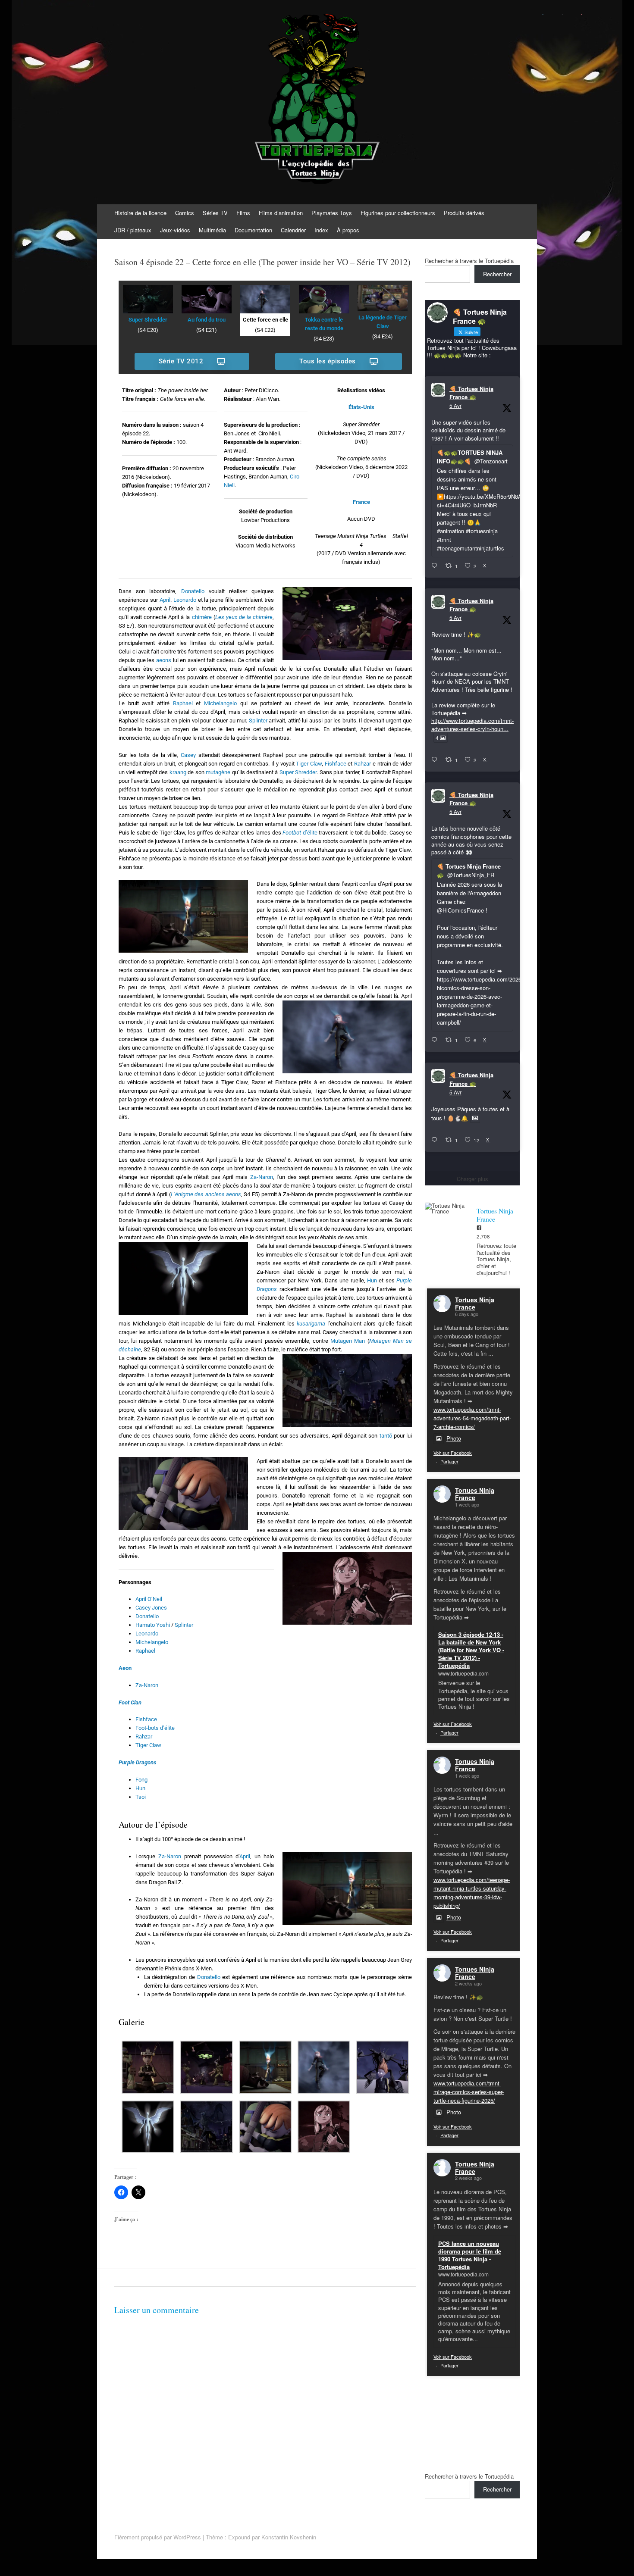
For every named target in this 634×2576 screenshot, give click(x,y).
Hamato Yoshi (153, 1625)
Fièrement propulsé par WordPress (158, 2537)
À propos (348, 230)
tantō (386, 1436)
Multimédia (212, 230)
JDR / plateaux (133, 230)
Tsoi (141, 1797)
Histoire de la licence (140, 213)
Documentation (253, 230)
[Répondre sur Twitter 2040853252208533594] (436, 1040)
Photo (454, 1438)
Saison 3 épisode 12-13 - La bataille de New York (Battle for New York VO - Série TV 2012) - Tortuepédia (471, 1650)
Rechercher (497, 274)
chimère (202, 617)
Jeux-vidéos (175, 230)
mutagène (218, 772)
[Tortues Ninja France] (446, 1208)
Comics (185, 213)
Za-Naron (262, 1177)
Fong (141, 1780)
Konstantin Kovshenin (289, 2537)
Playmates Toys (332, 213)
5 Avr (455, 405)
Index (321, 230)
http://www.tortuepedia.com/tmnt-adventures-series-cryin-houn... (472, 724)
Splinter (258, 721)
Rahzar (363, 764)
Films (243, 213)
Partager (449, 1461)
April (165, 600)
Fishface (336, 764)
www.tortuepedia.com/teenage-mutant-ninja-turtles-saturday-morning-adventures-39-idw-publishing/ (472, 1893)
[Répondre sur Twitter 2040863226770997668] (436, 760)
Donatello (193, 591)
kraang (178, 772)
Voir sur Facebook (453, 1453)
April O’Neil (149, 1599)
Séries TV (215, 213)
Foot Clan (130, 1702)
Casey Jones (151, 1608)
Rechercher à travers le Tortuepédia (469, 261)
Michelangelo (220, 703)
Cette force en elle (265, 320)
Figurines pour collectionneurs (398, 213)
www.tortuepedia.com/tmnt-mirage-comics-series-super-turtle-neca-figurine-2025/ (469, 2092)
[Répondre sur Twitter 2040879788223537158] (436, 566)
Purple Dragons (137, 1762)
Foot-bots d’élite (155, 1728)
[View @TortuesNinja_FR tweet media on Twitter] (475, 1118)
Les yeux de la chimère (244, 617)
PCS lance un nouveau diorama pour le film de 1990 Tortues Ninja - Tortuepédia (470, 2255)
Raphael (183, 703)
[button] (148, 2068)
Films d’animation (281, 213)
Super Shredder (148, 320)
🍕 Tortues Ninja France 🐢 (471, 393)
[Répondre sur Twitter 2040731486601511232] (436, 1140)
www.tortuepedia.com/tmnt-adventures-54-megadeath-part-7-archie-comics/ (472, 1418)
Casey (188, 755)
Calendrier (293, 230)
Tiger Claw (309, 764)
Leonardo (185, 600)
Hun (372, 1280)
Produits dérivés (464, 213)
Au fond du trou (207, 320)
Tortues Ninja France (475, 1303)
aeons (164, 660)
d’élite (300, 833)
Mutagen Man (348, 1341)
